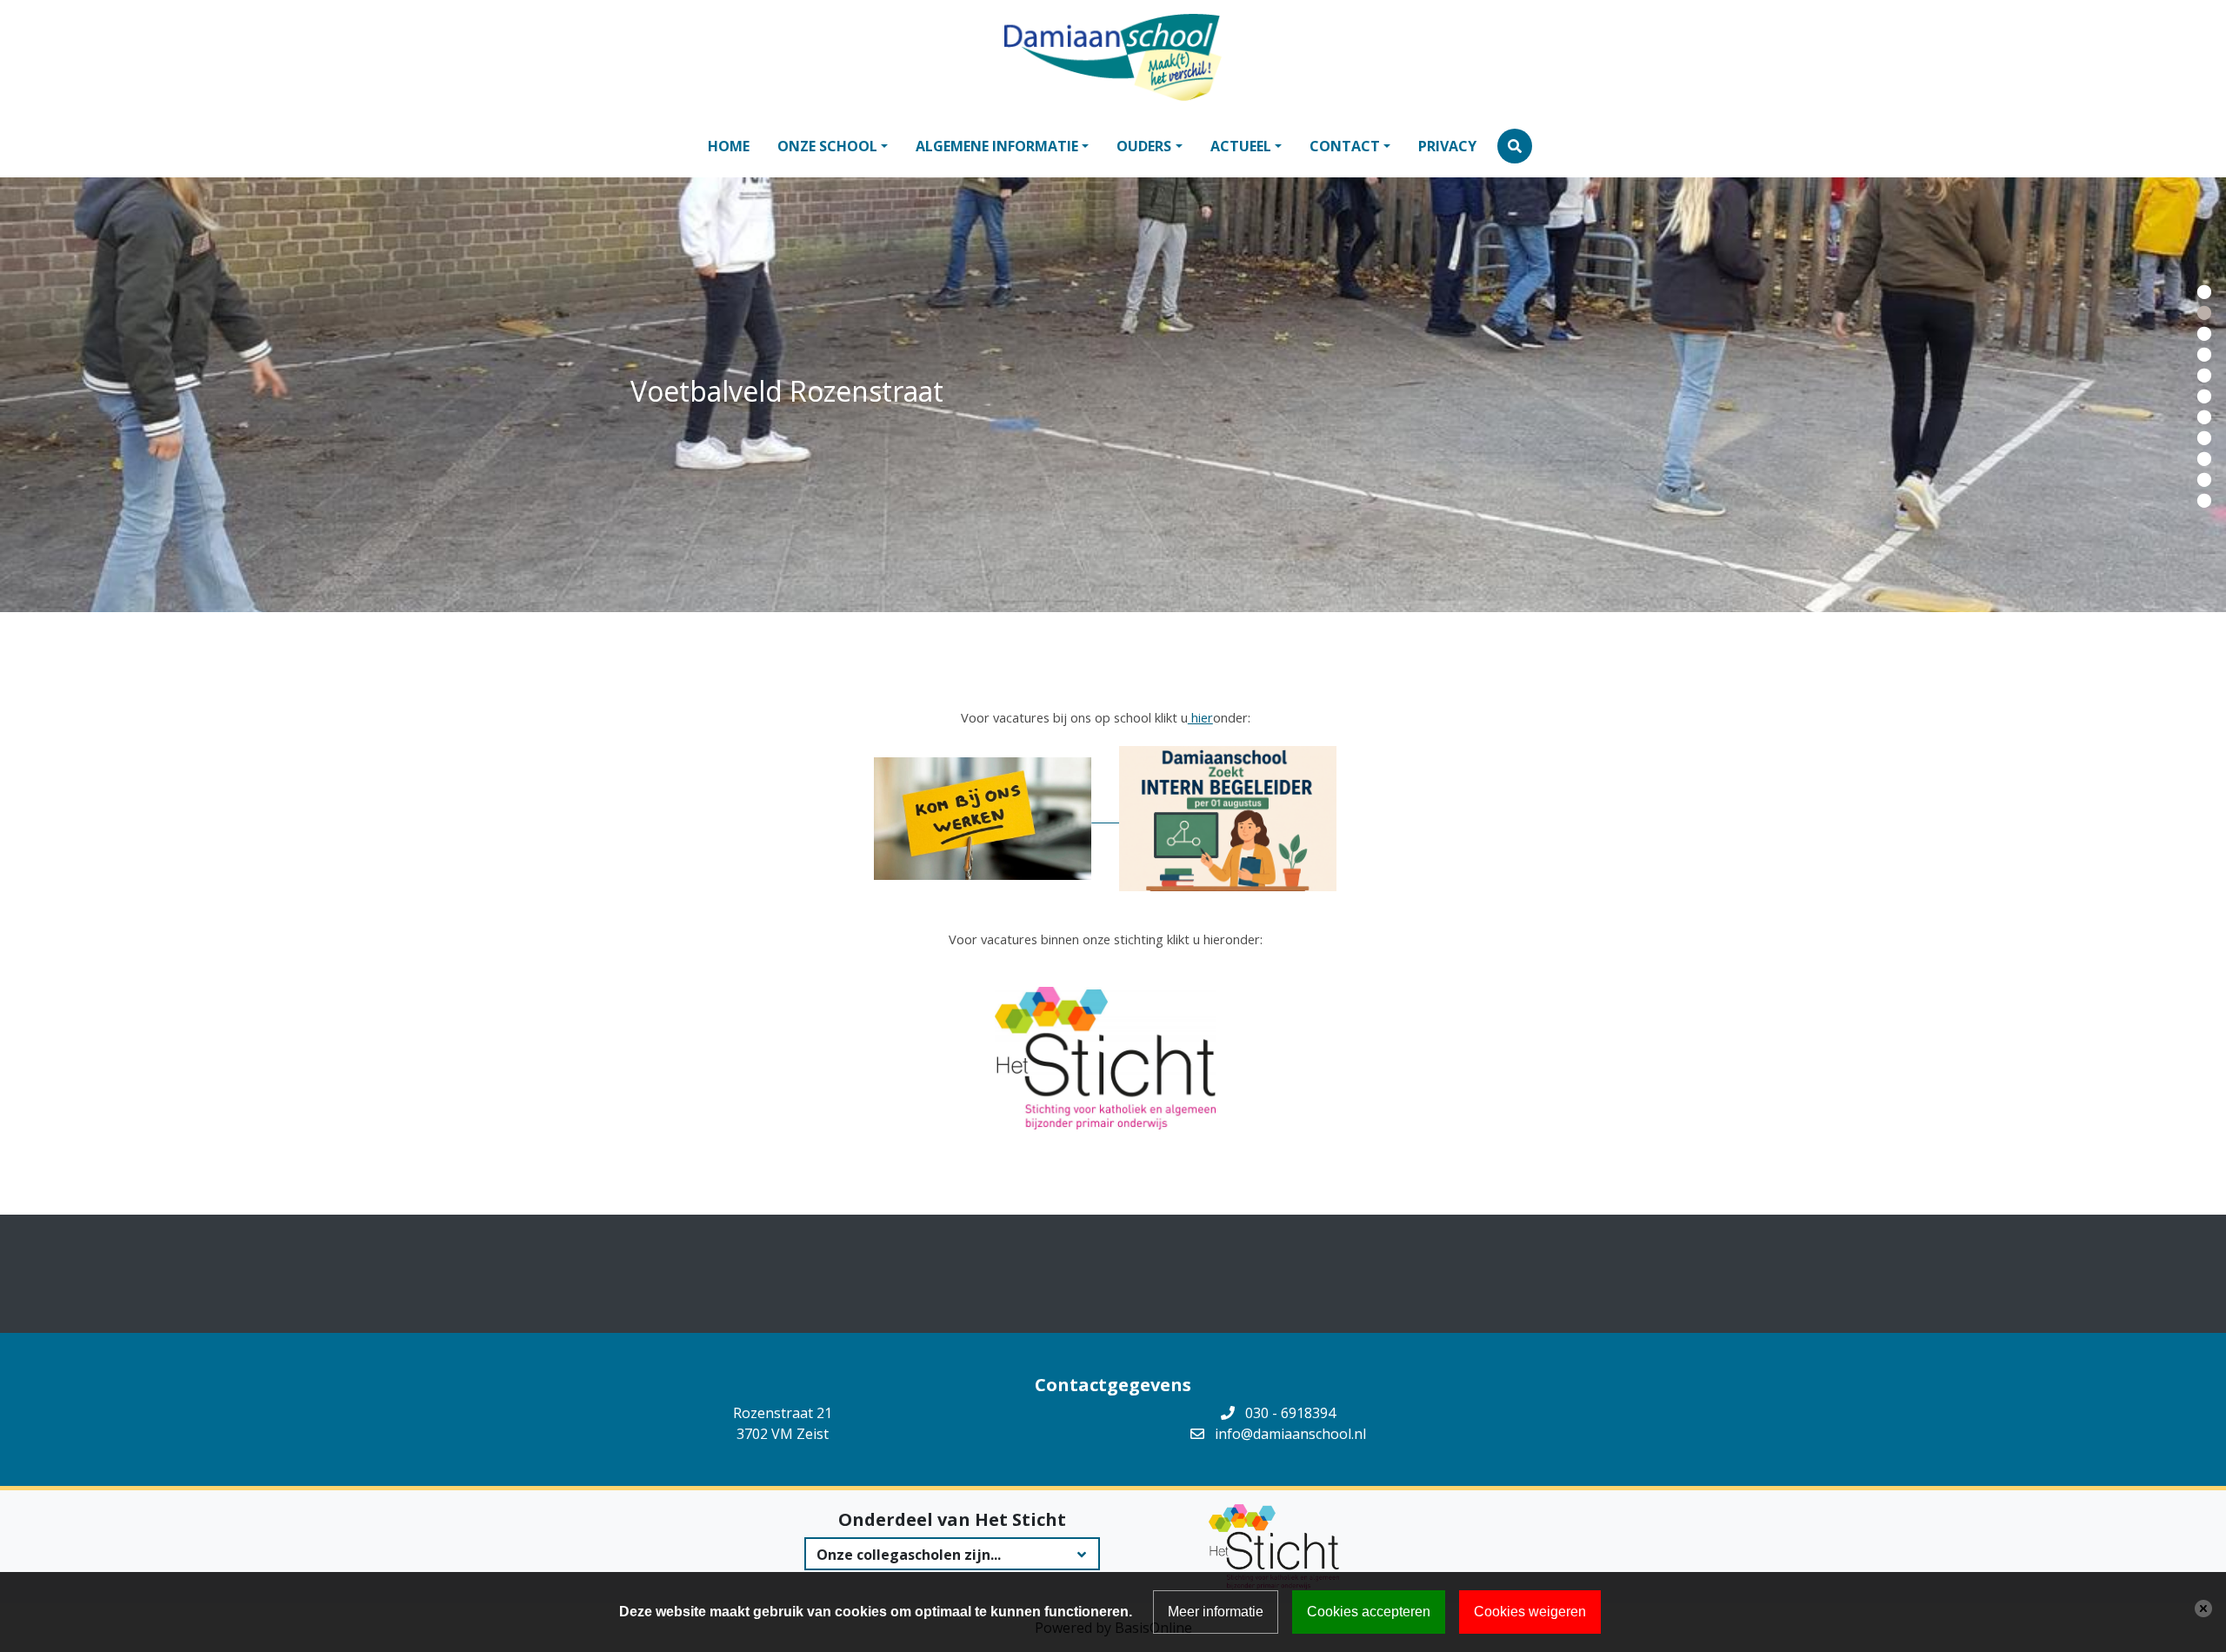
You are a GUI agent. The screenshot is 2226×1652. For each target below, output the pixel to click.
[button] (2204, 290)
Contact (1345, 146)
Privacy (1447, 146)
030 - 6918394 (1290, 1413)
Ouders (1144, 146)
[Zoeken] (1515, 146)
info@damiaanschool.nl (1290, 1434)
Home (729, 146)
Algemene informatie (997, 146)
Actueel (1241, 146)
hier (1200, 717)
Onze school (827, 146)
